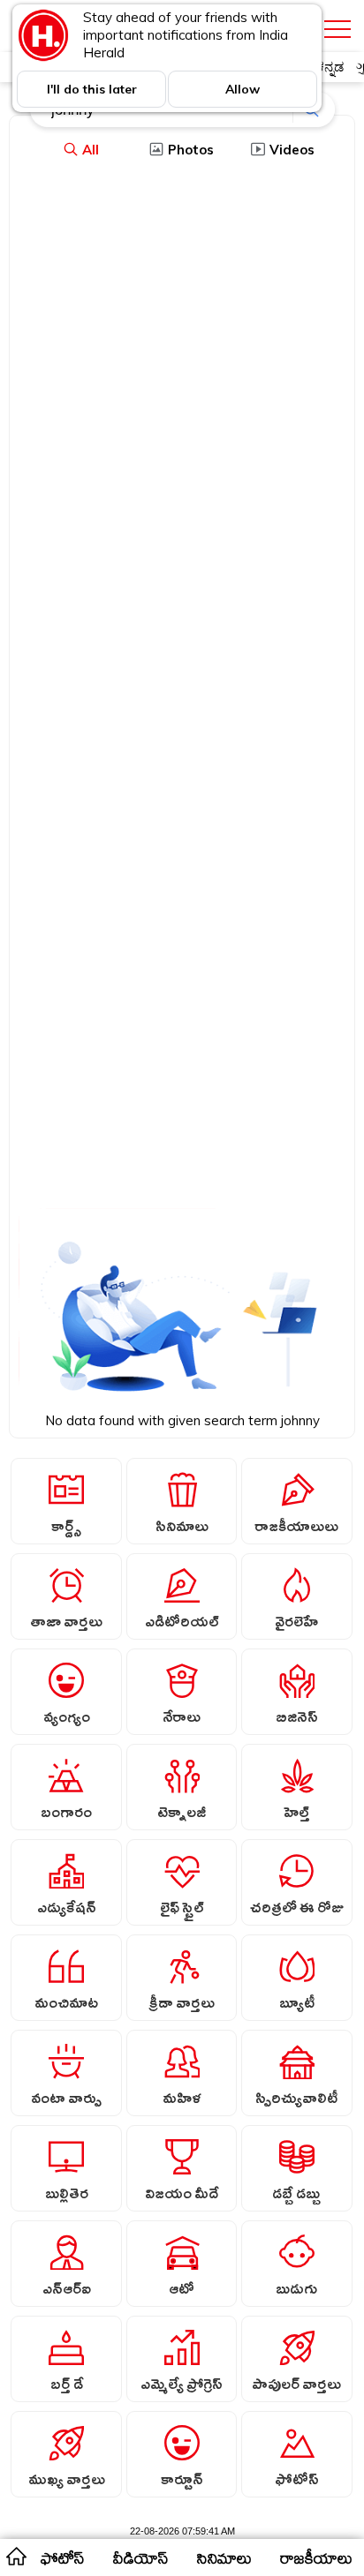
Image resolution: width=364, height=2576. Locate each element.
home (15, 2556)
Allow (243, 89)
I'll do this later (92, 89)
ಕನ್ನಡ (330, 67)
